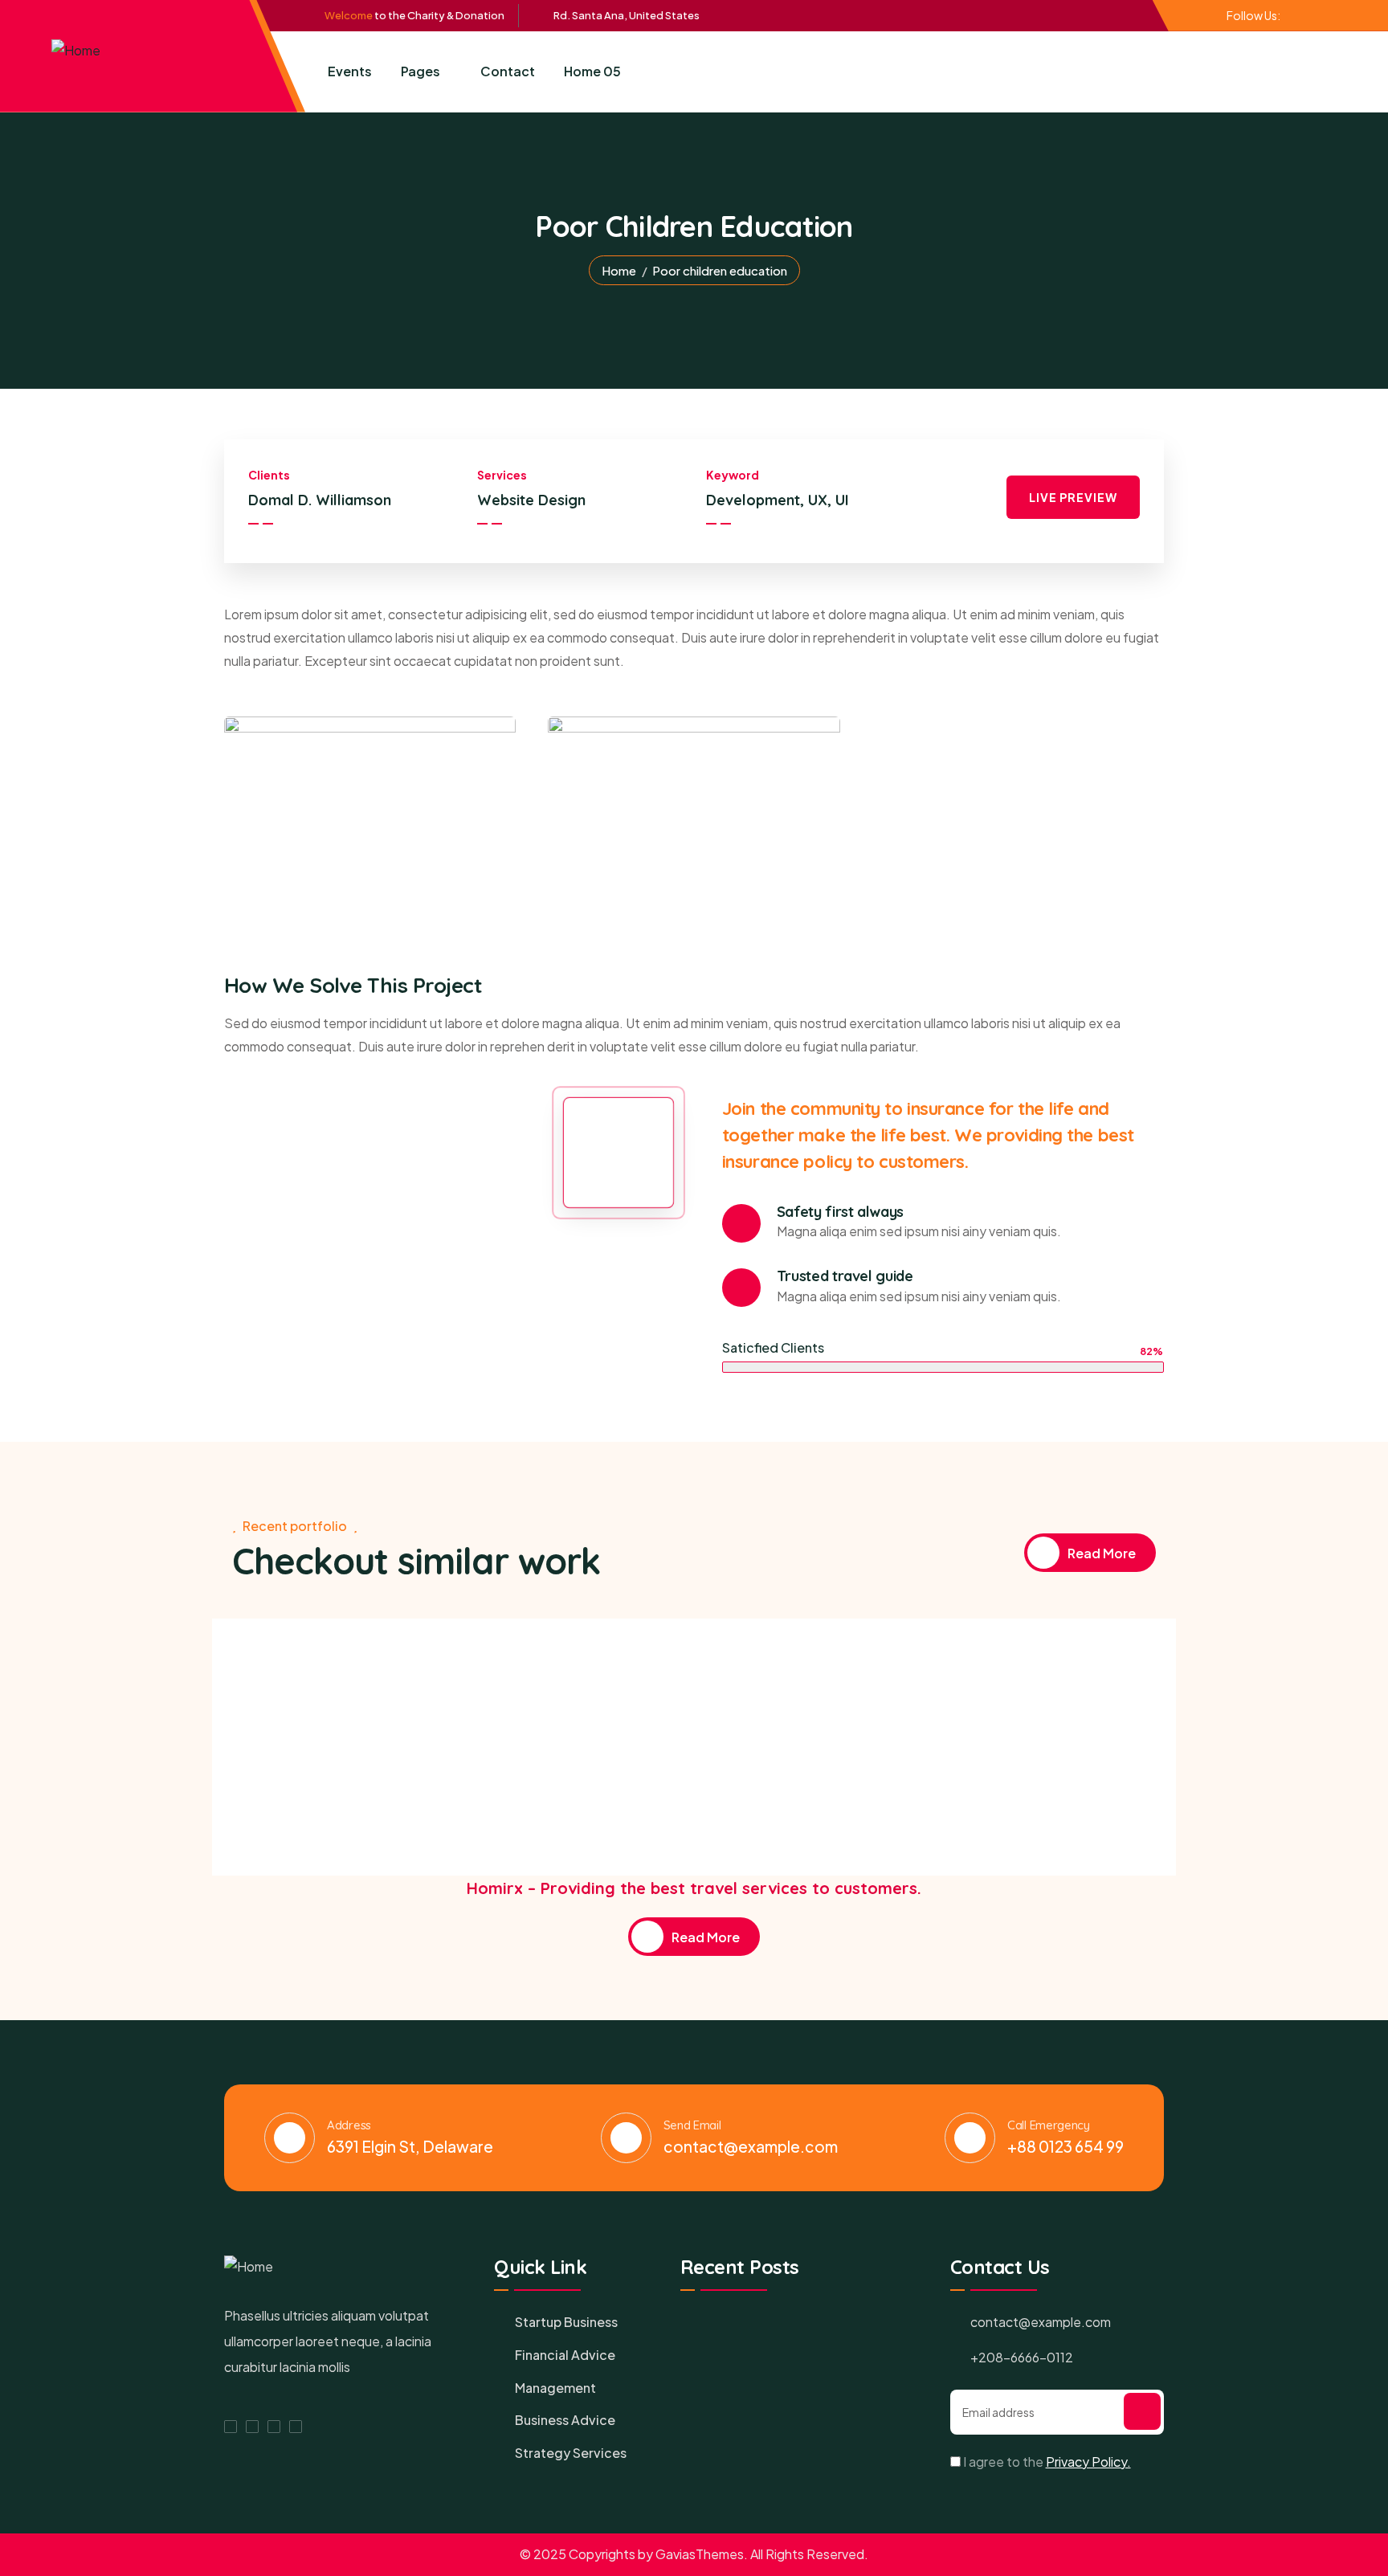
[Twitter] (1304, 14)
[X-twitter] (252, 2427)
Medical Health (360, 1821)
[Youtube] (1331, 14)
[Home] (76, 51)
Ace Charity (281, 1821)
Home (619, 270)
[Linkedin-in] (1317, 14)
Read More (1102, 1553)
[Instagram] (296, 2427)
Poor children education (299, 1789)
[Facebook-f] (1290, 14)
